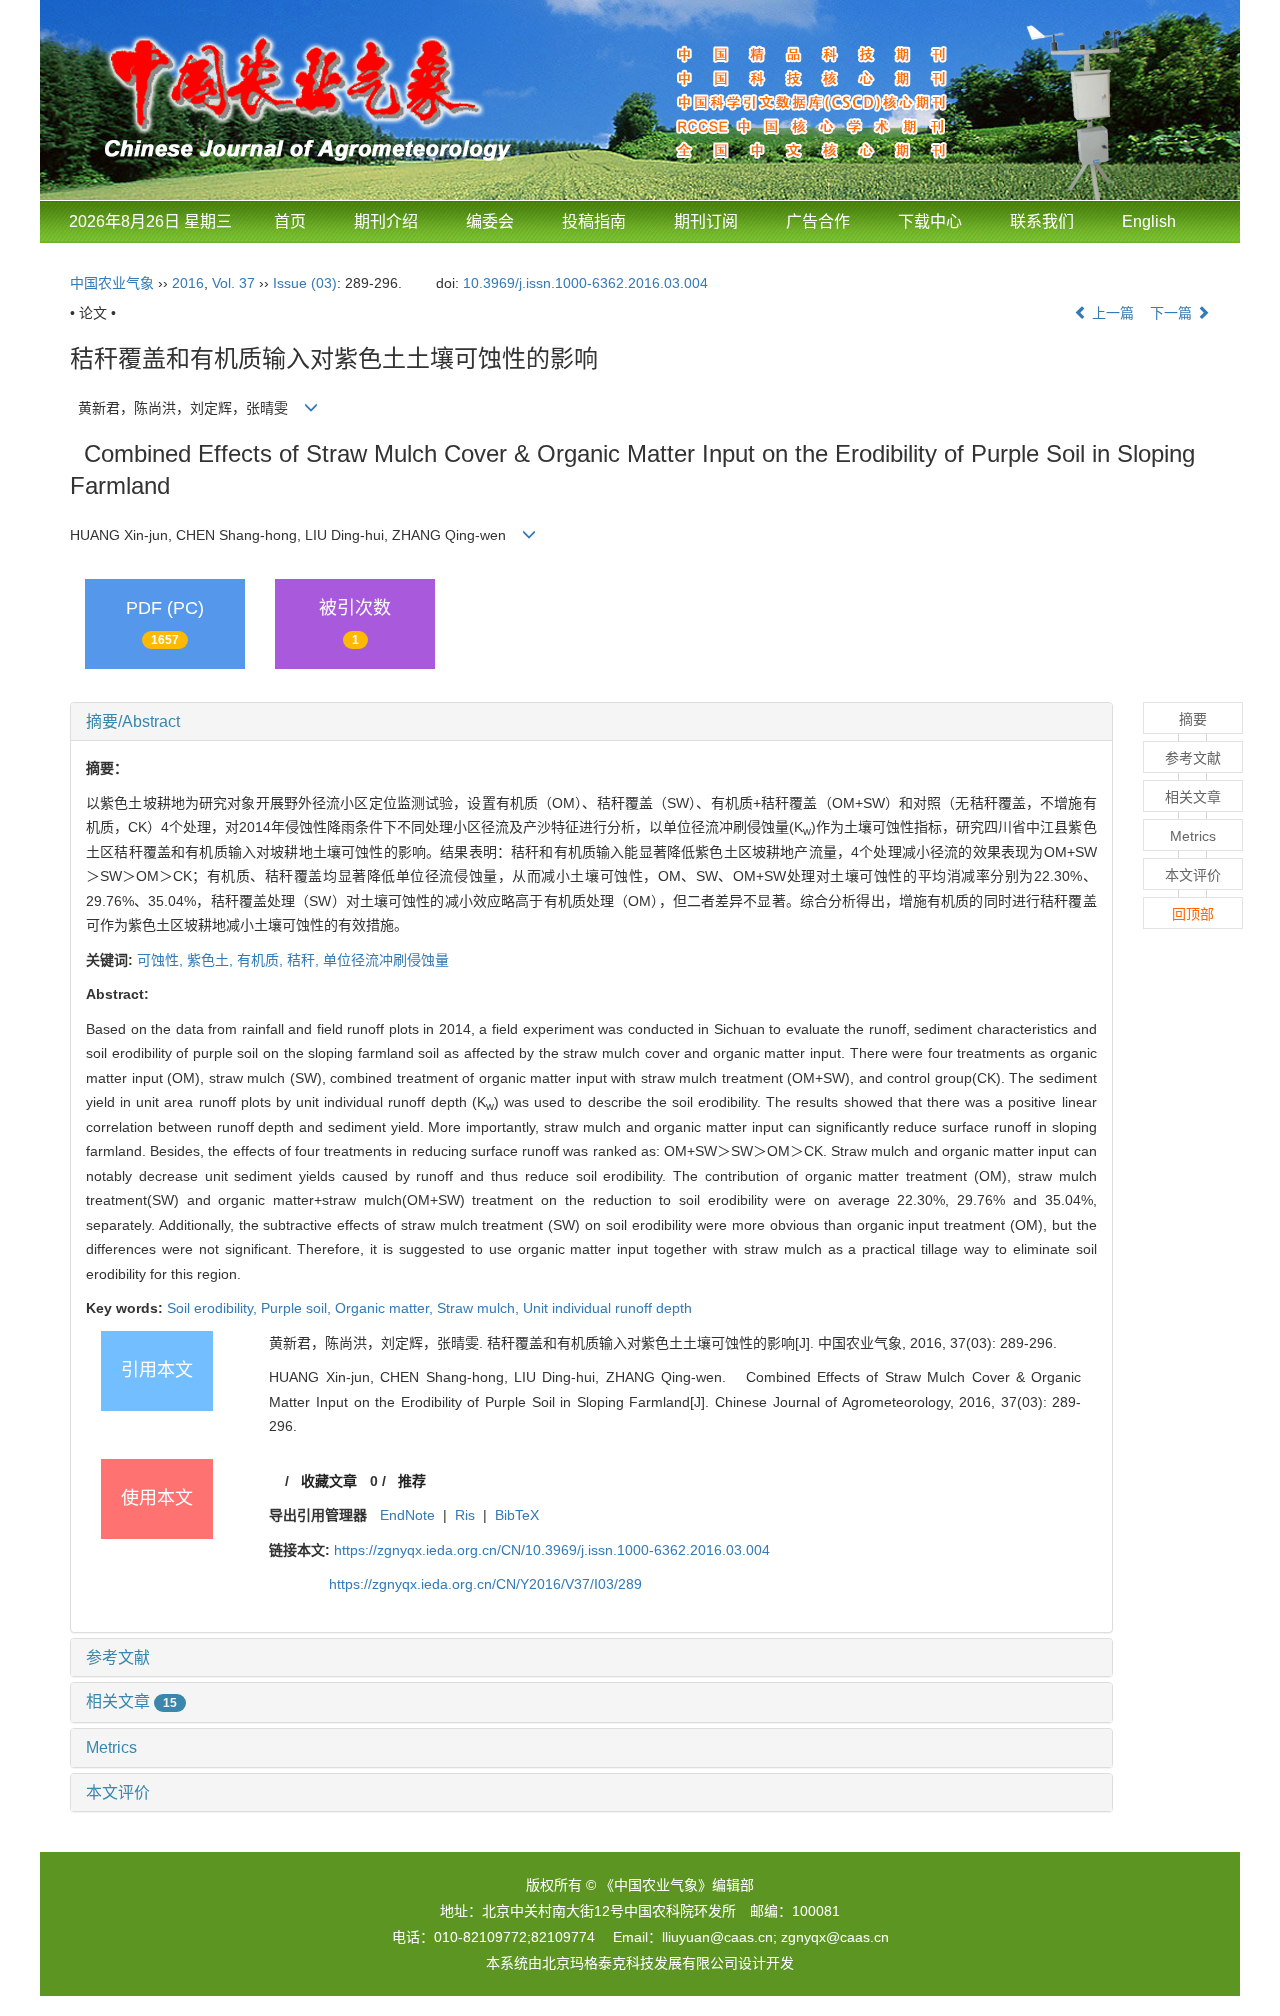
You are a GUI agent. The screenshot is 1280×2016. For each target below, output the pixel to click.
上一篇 (1111, 313)
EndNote (407, 1515)
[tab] (591, 722)
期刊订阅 (706, 221)
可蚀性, (162, 960)
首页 (290, 221)
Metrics (111, 1747)
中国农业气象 (112, 283)
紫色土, (212, 960)
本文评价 (118, 1792)
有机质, (262, 960)
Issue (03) (305, 283)
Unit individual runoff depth (607, 1308)
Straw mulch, (480, 1308)
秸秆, (305, 960)
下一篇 (1173, 313)
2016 (188, 283)
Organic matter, (386, 1308)
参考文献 (118, 1657)
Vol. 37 (233, 283)
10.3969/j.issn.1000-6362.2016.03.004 (585, 283)
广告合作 (818, 221)
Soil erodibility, (214, 1308)
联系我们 (1042, 221)
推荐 (412, 1481)
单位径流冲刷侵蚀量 (386, 960)
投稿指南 (594, 221)
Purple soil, (298, 1308)
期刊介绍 (386, 221)
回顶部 (1193, 914)
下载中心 (930, 221)
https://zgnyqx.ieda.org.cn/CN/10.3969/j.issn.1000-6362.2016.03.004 (552, 1550)
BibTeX (517, 1515)
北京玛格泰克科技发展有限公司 (640, 1963)
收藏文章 (329, 1481)
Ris (465, 1515)
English (1149, 221)
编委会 (490, 221)
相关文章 (131, 1701)
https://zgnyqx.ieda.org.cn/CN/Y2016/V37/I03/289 (485, 1584)
